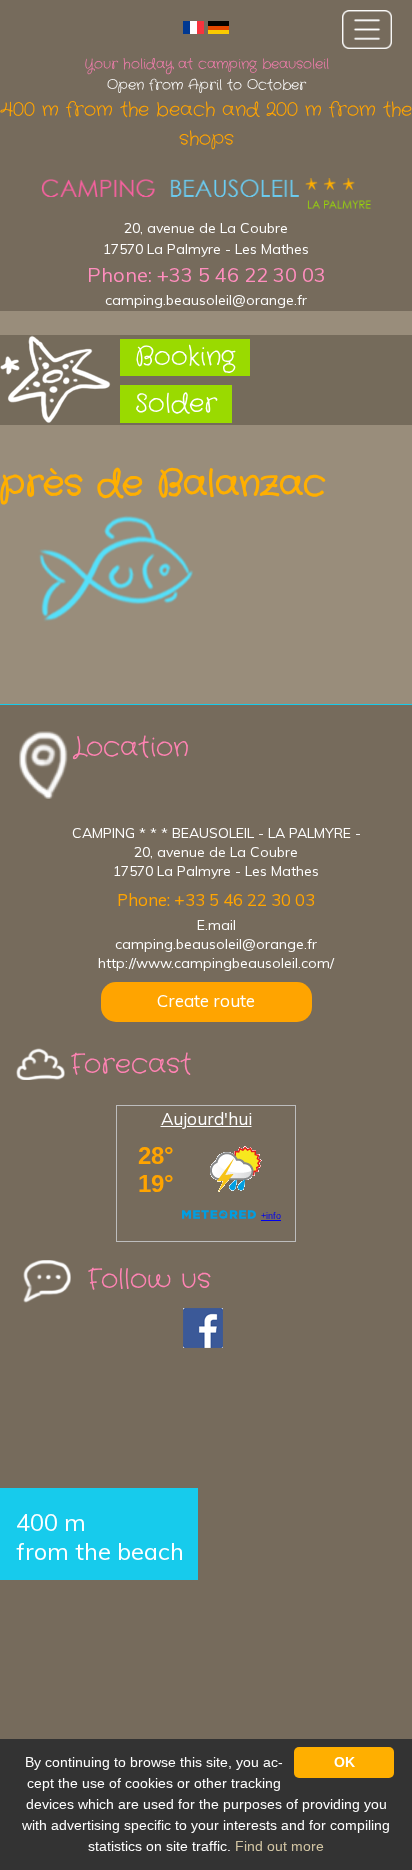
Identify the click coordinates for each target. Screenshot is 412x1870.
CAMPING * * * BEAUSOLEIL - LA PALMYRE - (216, 833)
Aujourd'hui (206, 1118)
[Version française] (193, 26)
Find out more (279, 1846)
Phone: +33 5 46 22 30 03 (206, 274)
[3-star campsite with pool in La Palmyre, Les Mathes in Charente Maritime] (206, 194)
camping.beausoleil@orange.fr (206, 300)
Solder (176, 404)
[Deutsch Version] (218, 26)
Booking (185, 357)
